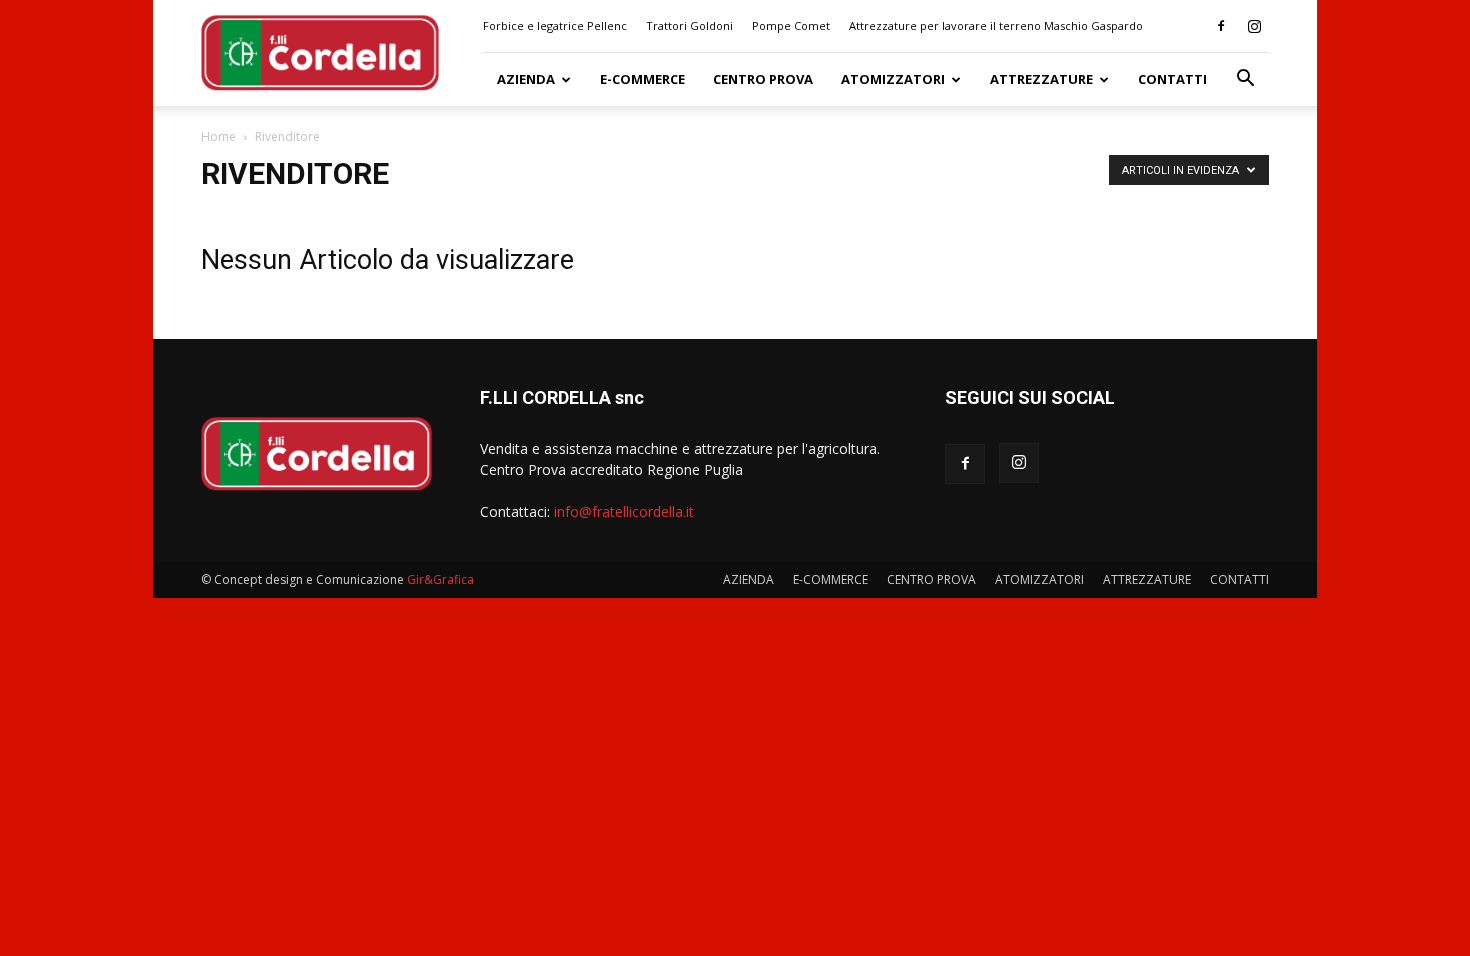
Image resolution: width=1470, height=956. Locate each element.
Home (218, 136)
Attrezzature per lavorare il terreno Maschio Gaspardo (996, 25)
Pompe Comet (791, 25)
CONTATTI (1172, 79)
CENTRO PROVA (763, 79)
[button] (1245, 80)
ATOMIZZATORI (893, 79)
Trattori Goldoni (689, 25)
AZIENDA (526, 79)
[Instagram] (1254, 26)
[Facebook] (1221, 26)
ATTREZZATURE (1041, 79)
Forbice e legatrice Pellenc (555, 25)
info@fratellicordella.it (624, 511)
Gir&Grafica (440, 579)
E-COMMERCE (642, 79)
